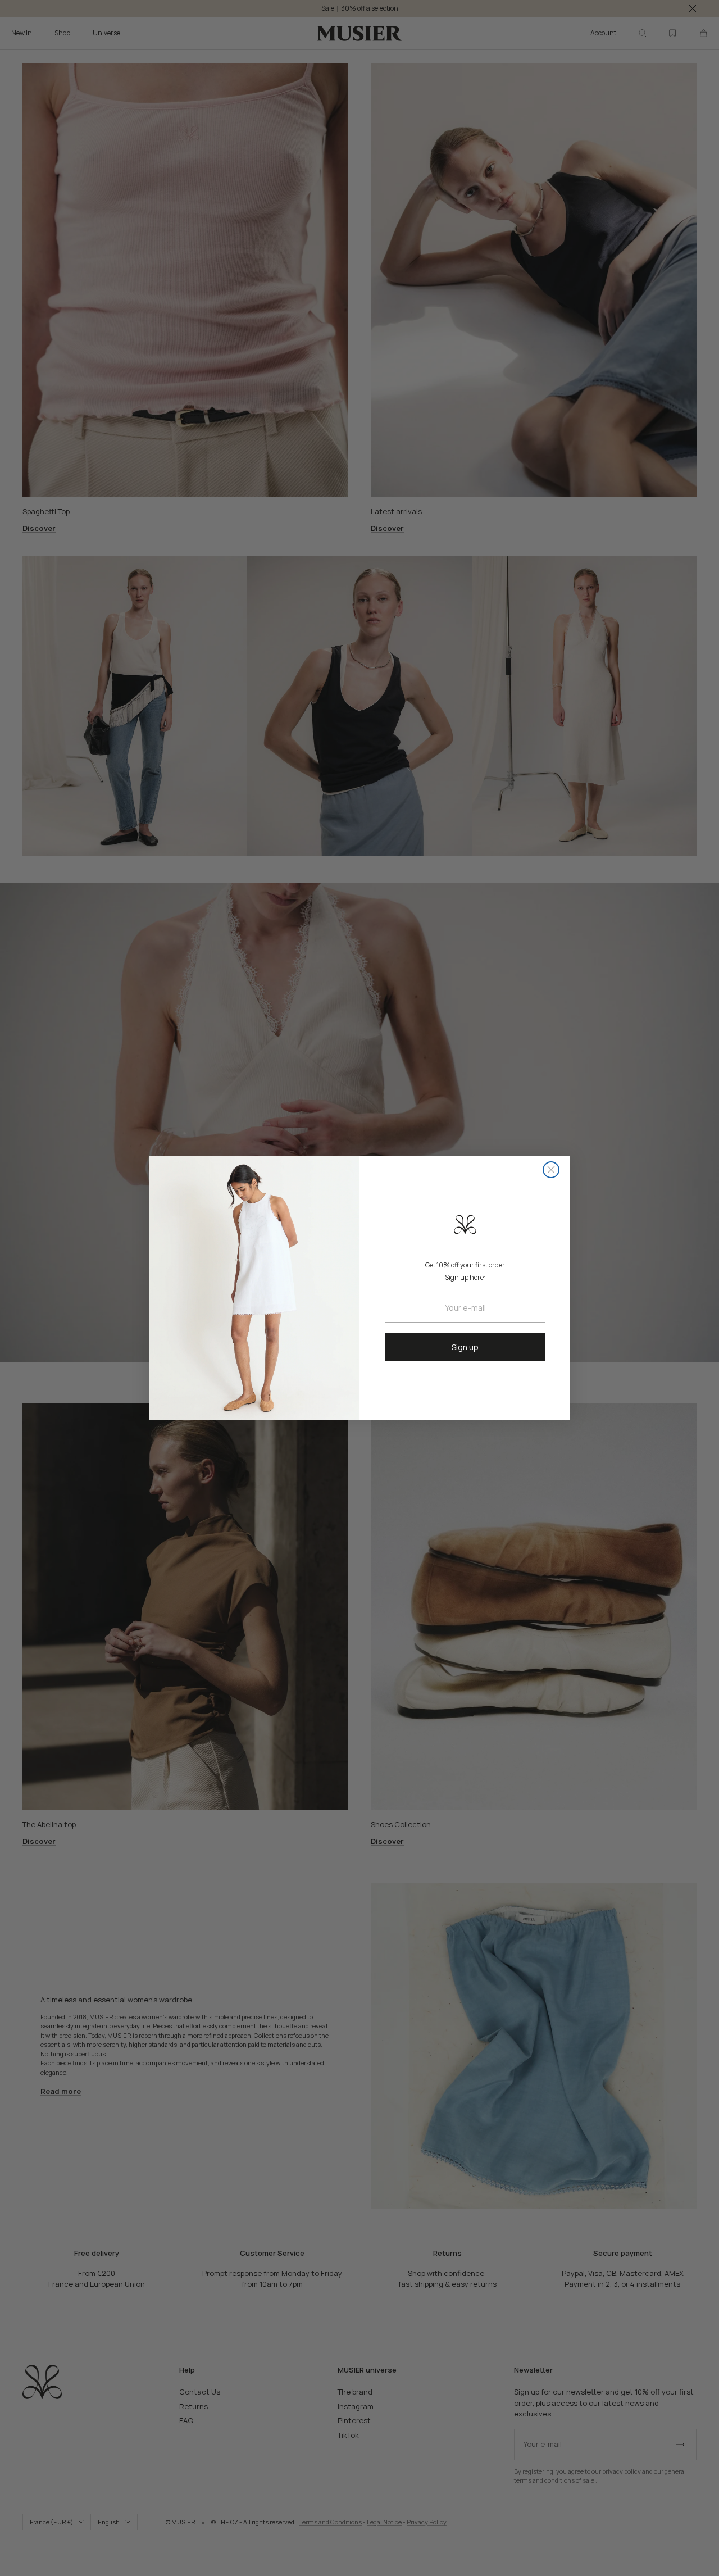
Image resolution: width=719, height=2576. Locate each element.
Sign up (465, 1347)
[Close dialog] (551, 1170)
